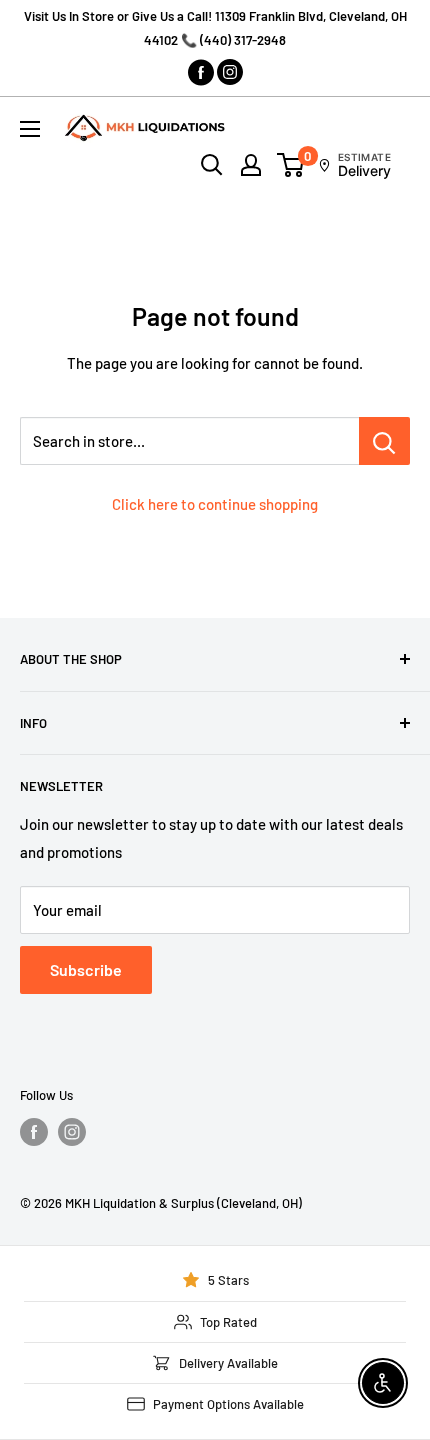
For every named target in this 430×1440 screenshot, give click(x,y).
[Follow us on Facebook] (34, 1132)
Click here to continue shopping (215, 504)
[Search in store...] (384, 441)
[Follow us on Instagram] (72, 1132)
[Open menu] (30, 129)
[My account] (251, 165)
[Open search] (212, 165)
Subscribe (86, 969)
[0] (291, 165)
